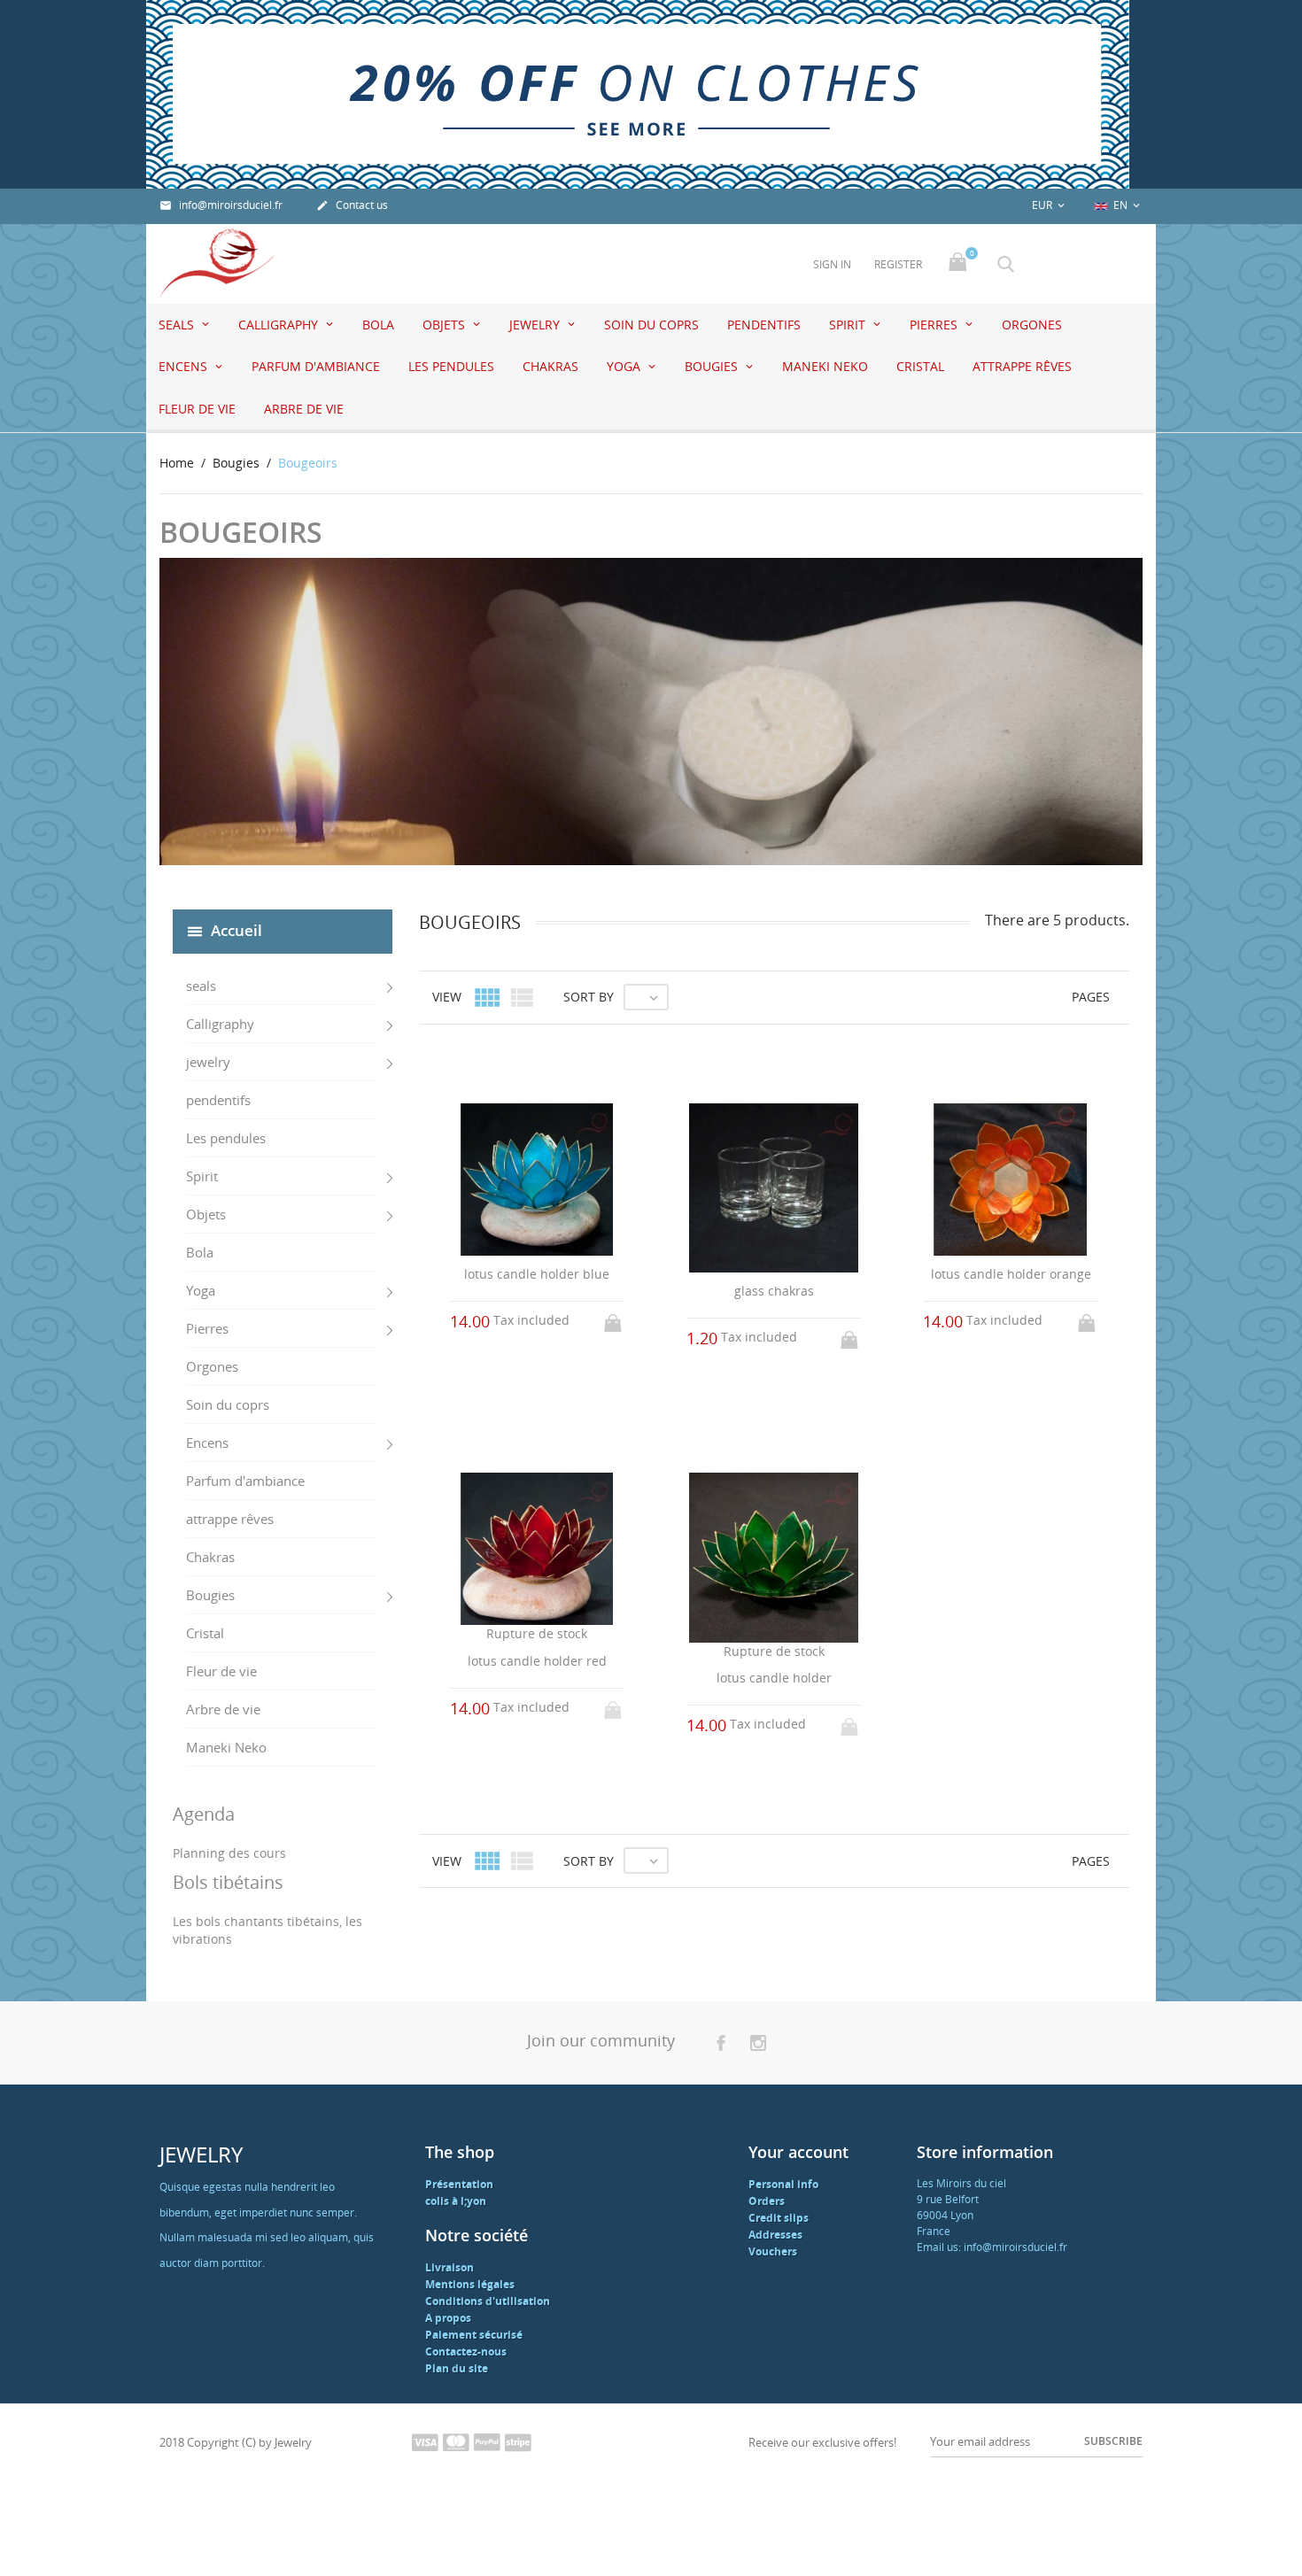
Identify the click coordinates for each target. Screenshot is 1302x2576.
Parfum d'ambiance (316, 366)
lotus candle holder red (537, 1661)
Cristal (920, 366)
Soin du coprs (651, 325)
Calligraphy (280, 325)
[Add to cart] (615, 1318)
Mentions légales (470, 2284)
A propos (448, 2318)
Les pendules (451, 366)
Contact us (352, 205)
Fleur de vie (197, 409)
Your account (798, 2152)
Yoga (625, 366)
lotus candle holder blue (537, 1274)
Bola (378, 325)
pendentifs (764, 325)
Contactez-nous (466, 2352)
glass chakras (774, 1291)
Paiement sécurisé (474, 2335)
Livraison (449, 2267)
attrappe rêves (1022, 366)
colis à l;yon (456, 2201)
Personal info (783, 2184)
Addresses (775, 2235)
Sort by (589, 997)
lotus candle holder (774, 1678)
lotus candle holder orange (1011, 1274)
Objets (446, 325)
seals (178, 325)
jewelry (536, 325)
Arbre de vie (304, 409)
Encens (185, 366)
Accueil (236, 929)
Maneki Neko (825, 366)
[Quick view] (758, 1936)
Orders (767, 2201)
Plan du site (457, 2368)
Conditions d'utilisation (488, 2301)
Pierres (935, 325)
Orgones (1032, 325)
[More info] (790, 1937)
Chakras (550, 366)
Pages (1091, 997)
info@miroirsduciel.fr (221, 205)
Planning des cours (229, 1853)
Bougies (713, 366)
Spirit (849, 325)
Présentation (459, 2184)
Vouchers (773, 2251)
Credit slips (779, 2218)
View (447, 997)
